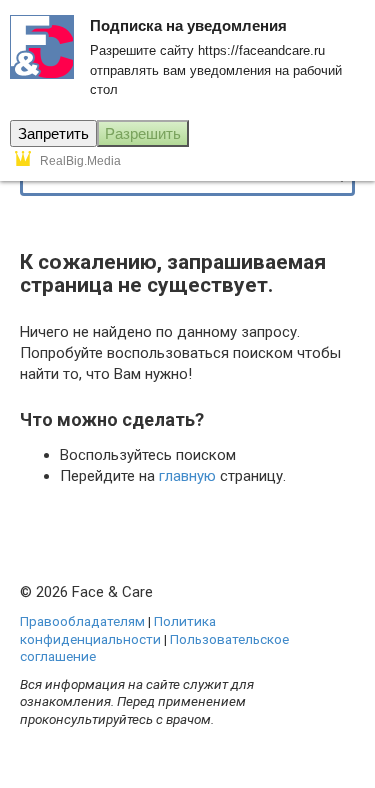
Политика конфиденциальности (118, 630)
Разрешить (143, 133)
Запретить (53, 133)
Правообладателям (82, 621)
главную (187, 476)
